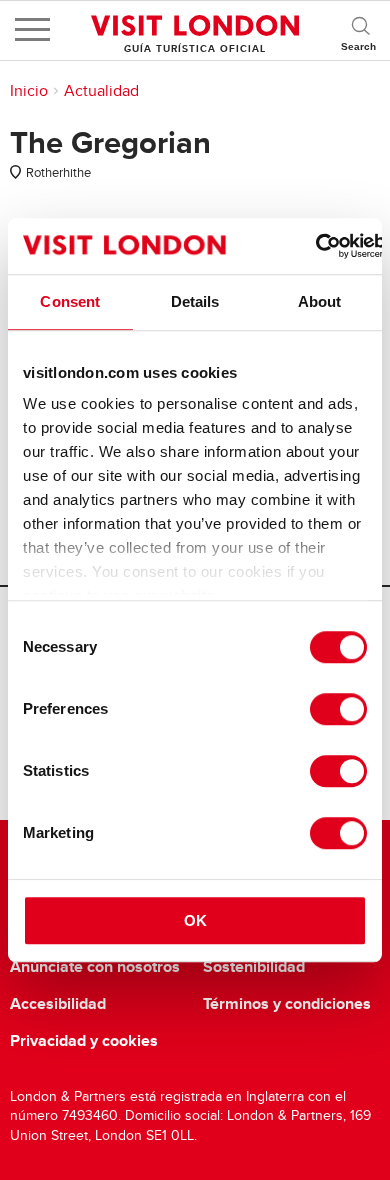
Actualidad (101, 91)
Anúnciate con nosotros (95, 967)
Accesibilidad (58, 1004)
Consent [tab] (70, 301)
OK (195, 920)
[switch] (338, 709)
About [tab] (320, 301)
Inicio (29, 91)
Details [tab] (195, 301)
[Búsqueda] (360, 30)
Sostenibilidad (254, 967)
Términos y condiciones (287, 1004)
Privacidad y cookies (84, 1041)
